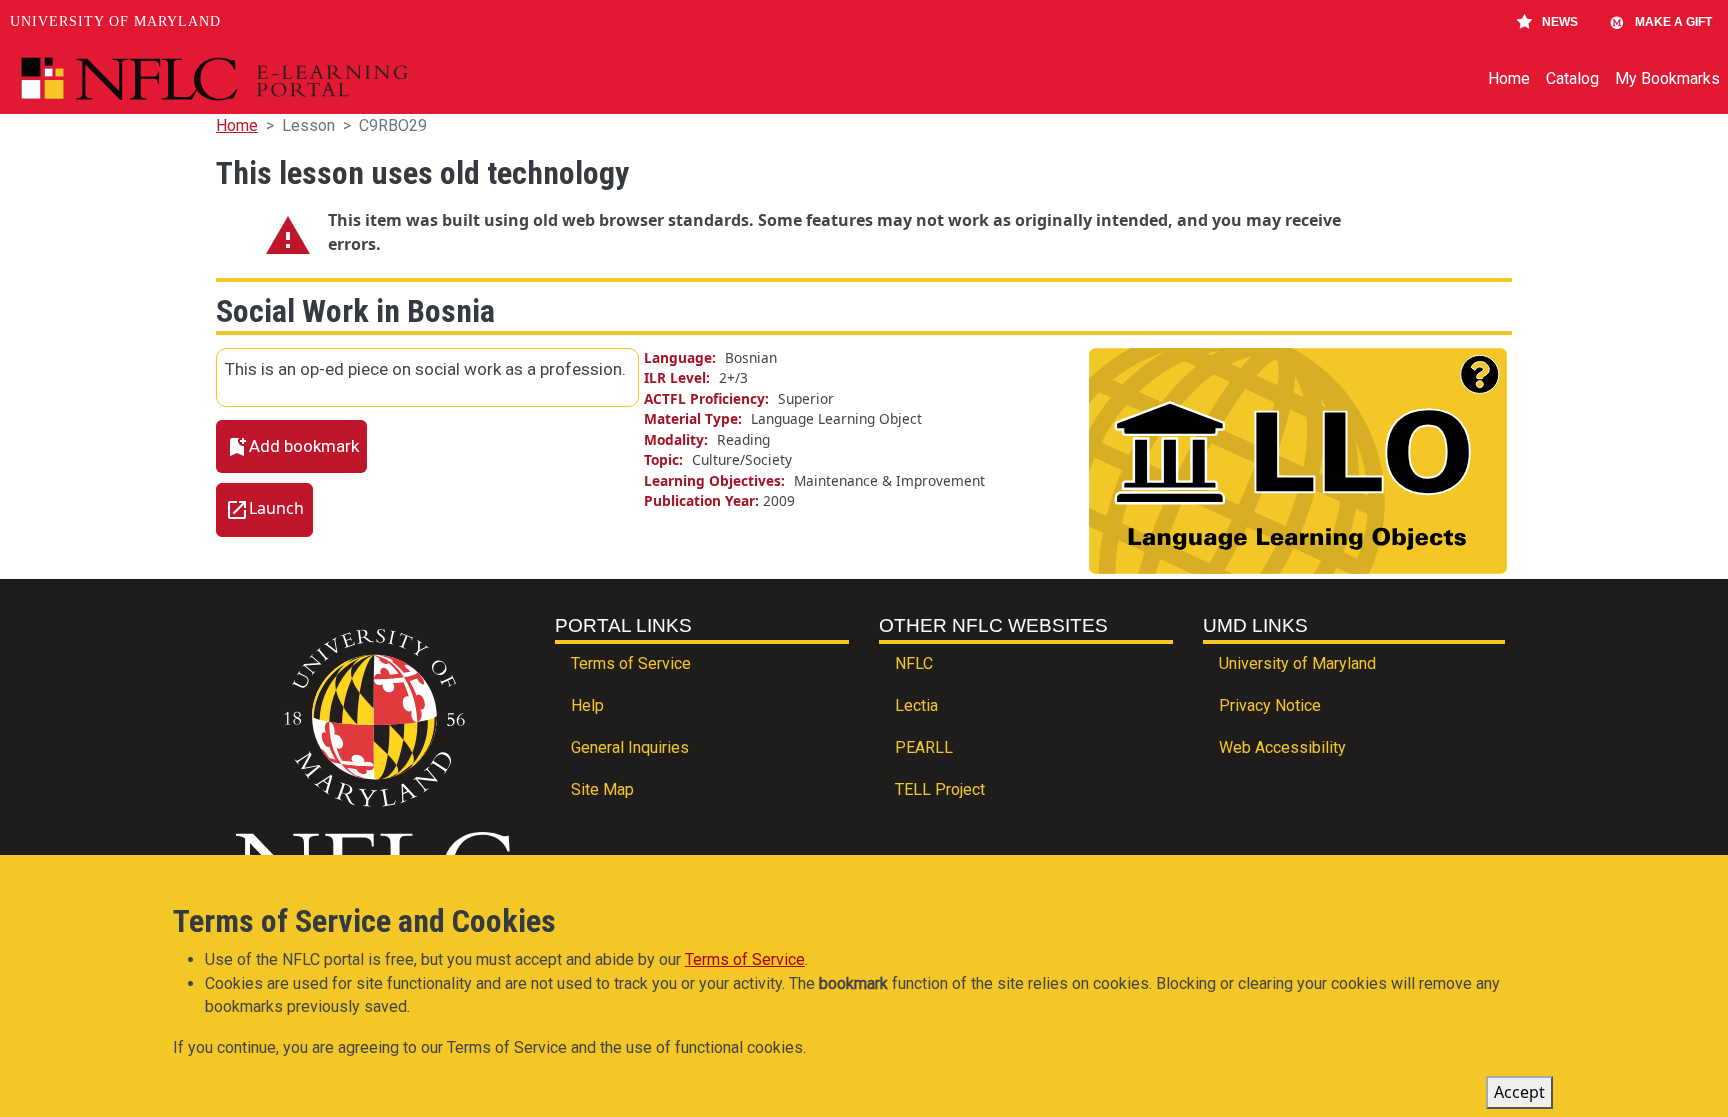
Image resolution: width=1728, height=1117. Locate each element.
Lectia (916, 705)
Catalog (1572, 78)
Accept (1519, 1092)
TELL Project (940, 789)
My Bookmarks (1667, 78)
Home (1509, 78)
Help (587, 705)
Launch (276, 509)
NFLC (914, 663)
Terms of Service (631, 663)
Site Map (602, 789)
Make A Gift (1673, 22)
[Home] (260, 79)
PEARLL (924, 747)
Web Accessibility (1282, 747)
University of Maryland (115, 21)
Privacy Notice (1270, 705)
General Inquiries (630, 747)
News (1560, 22)
